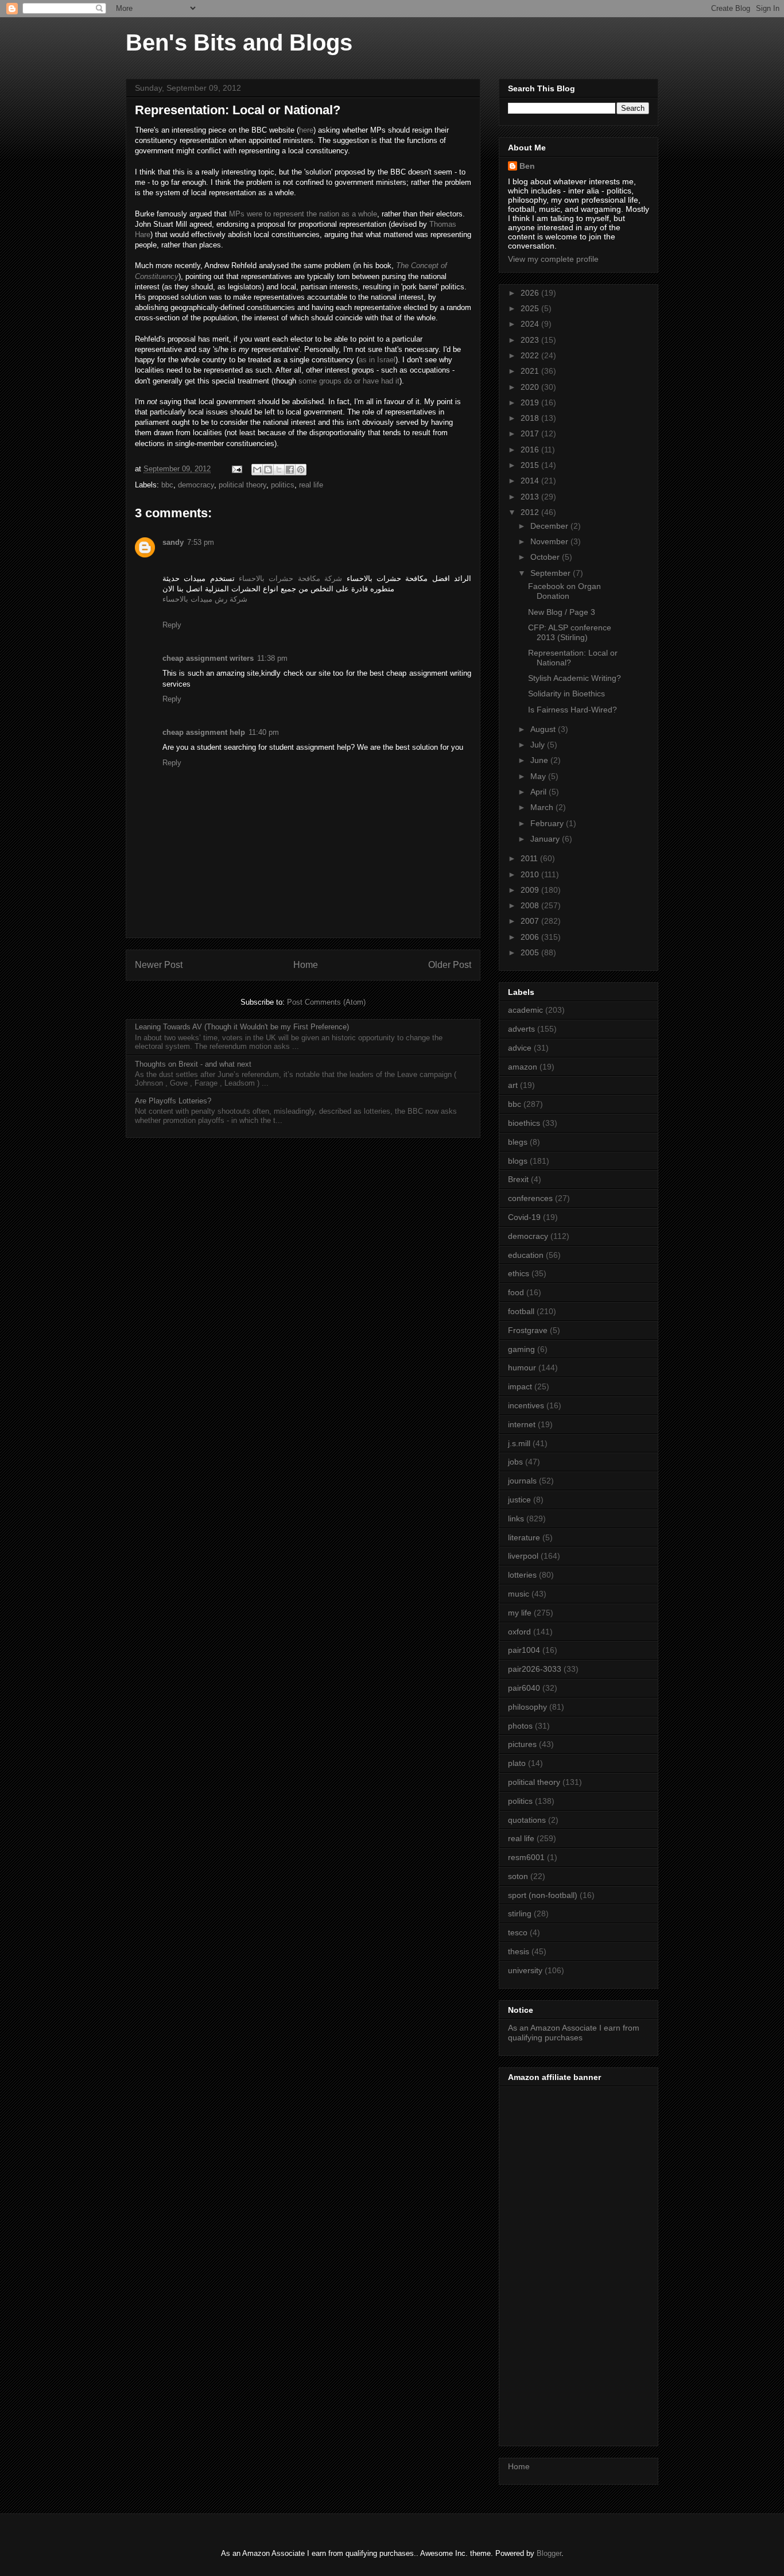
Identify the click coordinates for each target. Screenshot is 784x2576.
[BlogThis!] (268, 470)
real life (311, 485)
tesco (518, 1932)
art (513, 1085)
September (552, 573)
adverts (521, 1029)
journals (522, 1481)
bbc (167, 485)
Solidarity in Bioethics (566, 694)
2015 (531, 465)
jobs (515, 1462)
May (539, 776)
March (543, 807)
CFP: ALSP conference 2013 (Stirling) (570, 632)
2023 (531, 340)
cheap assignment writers (208, 658)
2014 (531, 481)
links (516, 1519)
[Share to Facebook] (290, 470)
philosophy (527, 1707)
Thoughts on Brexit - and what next (193, 1064)
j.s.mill (519, 1443)
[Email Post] (236, 469)
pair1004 (524, 1650)
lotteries (522, 1575)
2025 (531, 308)
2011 (530, 858)
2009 (531, 890)
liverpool (523, 1556)
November (550, 541)
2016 (531, 450)
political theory (242, 485)
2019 (531, 402)
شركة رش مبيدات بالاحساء (205, 599)
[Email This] (257, 470)
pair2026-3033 (535, 1669)
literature (524, 1537)
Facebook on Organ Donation (564, 591)
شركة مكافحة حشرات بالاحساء (290, 578)
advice (520, 1048)
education (526, 1255)
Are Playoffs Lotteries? (173, 1101)
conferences (530, 1198)
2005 (531, 952)
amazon (523, 1067)
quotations (527, 1820)
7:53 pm (201, 542)
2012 (531, 512)
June (540, 760)
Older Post (450, 965)
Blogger (549, 2553)
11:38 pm (272, 658)
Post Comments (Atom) (326, 1002)
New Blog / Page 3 (562, 612)
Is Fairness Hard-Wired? (573, 710)
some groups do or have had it (349, 381)
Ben (527, 166)
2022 (531, 355)
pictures (522, 1744)
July (539, 745)
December (550, 526)
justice (519, 1500)
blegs (518, 1142)
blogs (518, 1161)
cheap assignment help (204, 732)
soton (518, 1876)
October (546, 557)
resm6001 (526, 1857)
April (540, 792)
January (546, 839)
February (548, 823)
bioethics (524, 1123)
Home (306, 965)
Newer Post (159, 965)
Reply (172, 625)
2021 (531, 371)
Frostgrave (528, 1330)
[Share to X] (279, 470)
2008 (531, 905)
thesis (519, 1951)
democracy (196, 485)
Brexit (518, 1179)
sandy (173, 542)
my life (520, 1613)
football (521, 1311)
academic (525, 1010)
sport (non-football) (543, 1895)
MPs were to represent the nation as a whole (303, 214)
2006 (531, 937)
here (306, 130)
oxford (519, 1632)
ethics (519, 1273)
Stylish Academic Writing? (575, 678)
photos (520, 1726)
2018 (531, 418)
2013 (531, 497)
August (544, 729)
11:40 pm (264, 732)
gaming (521, 1349)
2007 (531, 921)
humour (522, 1368)
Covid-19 (524, 1217)
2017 (531, 433)
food (516, 1292)
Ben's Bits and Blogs (239, 42)
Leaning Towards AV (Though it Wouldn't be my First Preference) (242, 1027)
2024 (531, 324)
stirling (520, 1913)
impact (520, 1386)
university (525, 1970)
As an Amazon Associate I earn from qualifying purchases (574, 2033)
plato (517, 1763)
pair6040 (524, 1688)
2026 (531, 293)
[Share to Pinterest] (301, 470)
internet (522, 1424)
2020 (531, 387)
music (519, 1594)
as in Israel (377, 360)
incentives (526, 1405)
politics (283, 485)
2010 (531, 874)
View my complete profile (553, 259)
